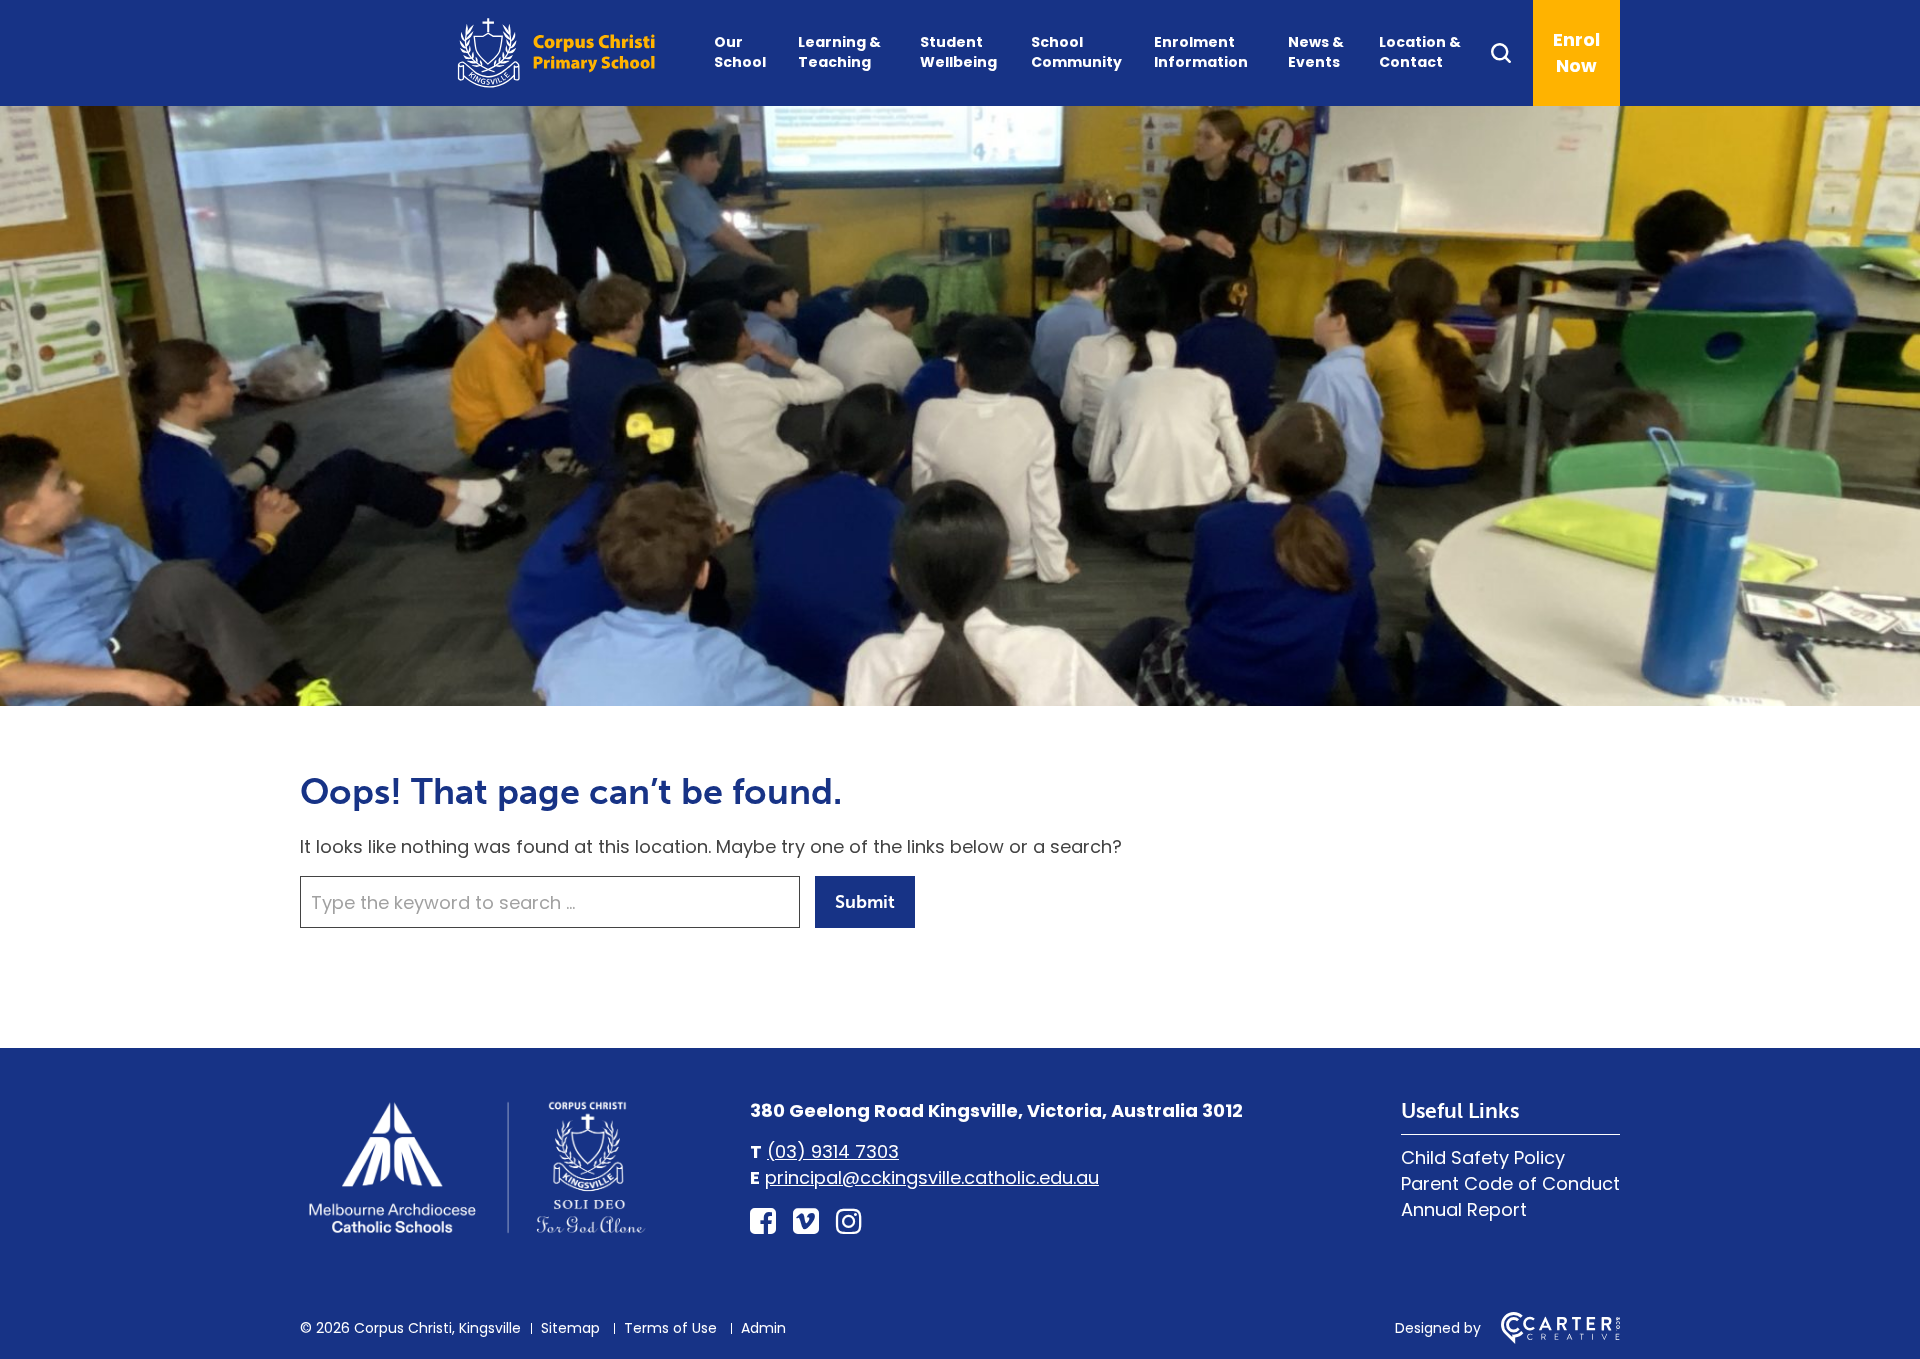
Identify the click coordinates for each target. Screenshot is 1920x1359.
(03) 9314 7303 (833, 1151)
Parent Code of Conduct (1510, 1183)
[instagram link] (849, 1221)
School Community (1076, 52)
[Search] (1510, 53)
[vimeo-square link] (806, 1221)
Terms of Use (670, 1328)
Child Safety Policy (1483, 1157)
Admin (763, 1328)
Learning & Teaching (839, 52)
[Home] (475, 1233)
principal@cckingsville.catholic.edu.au (932, 1177)
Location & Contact (1420, 52)
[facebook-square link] (763, 1221)
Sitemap (570, 1328)
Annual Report (1464, 1209)
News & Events (1316, 52)
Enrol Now (1576, 52)
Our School (740, 52)
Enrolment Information (1201, 52)
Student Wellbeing (958, 52)
